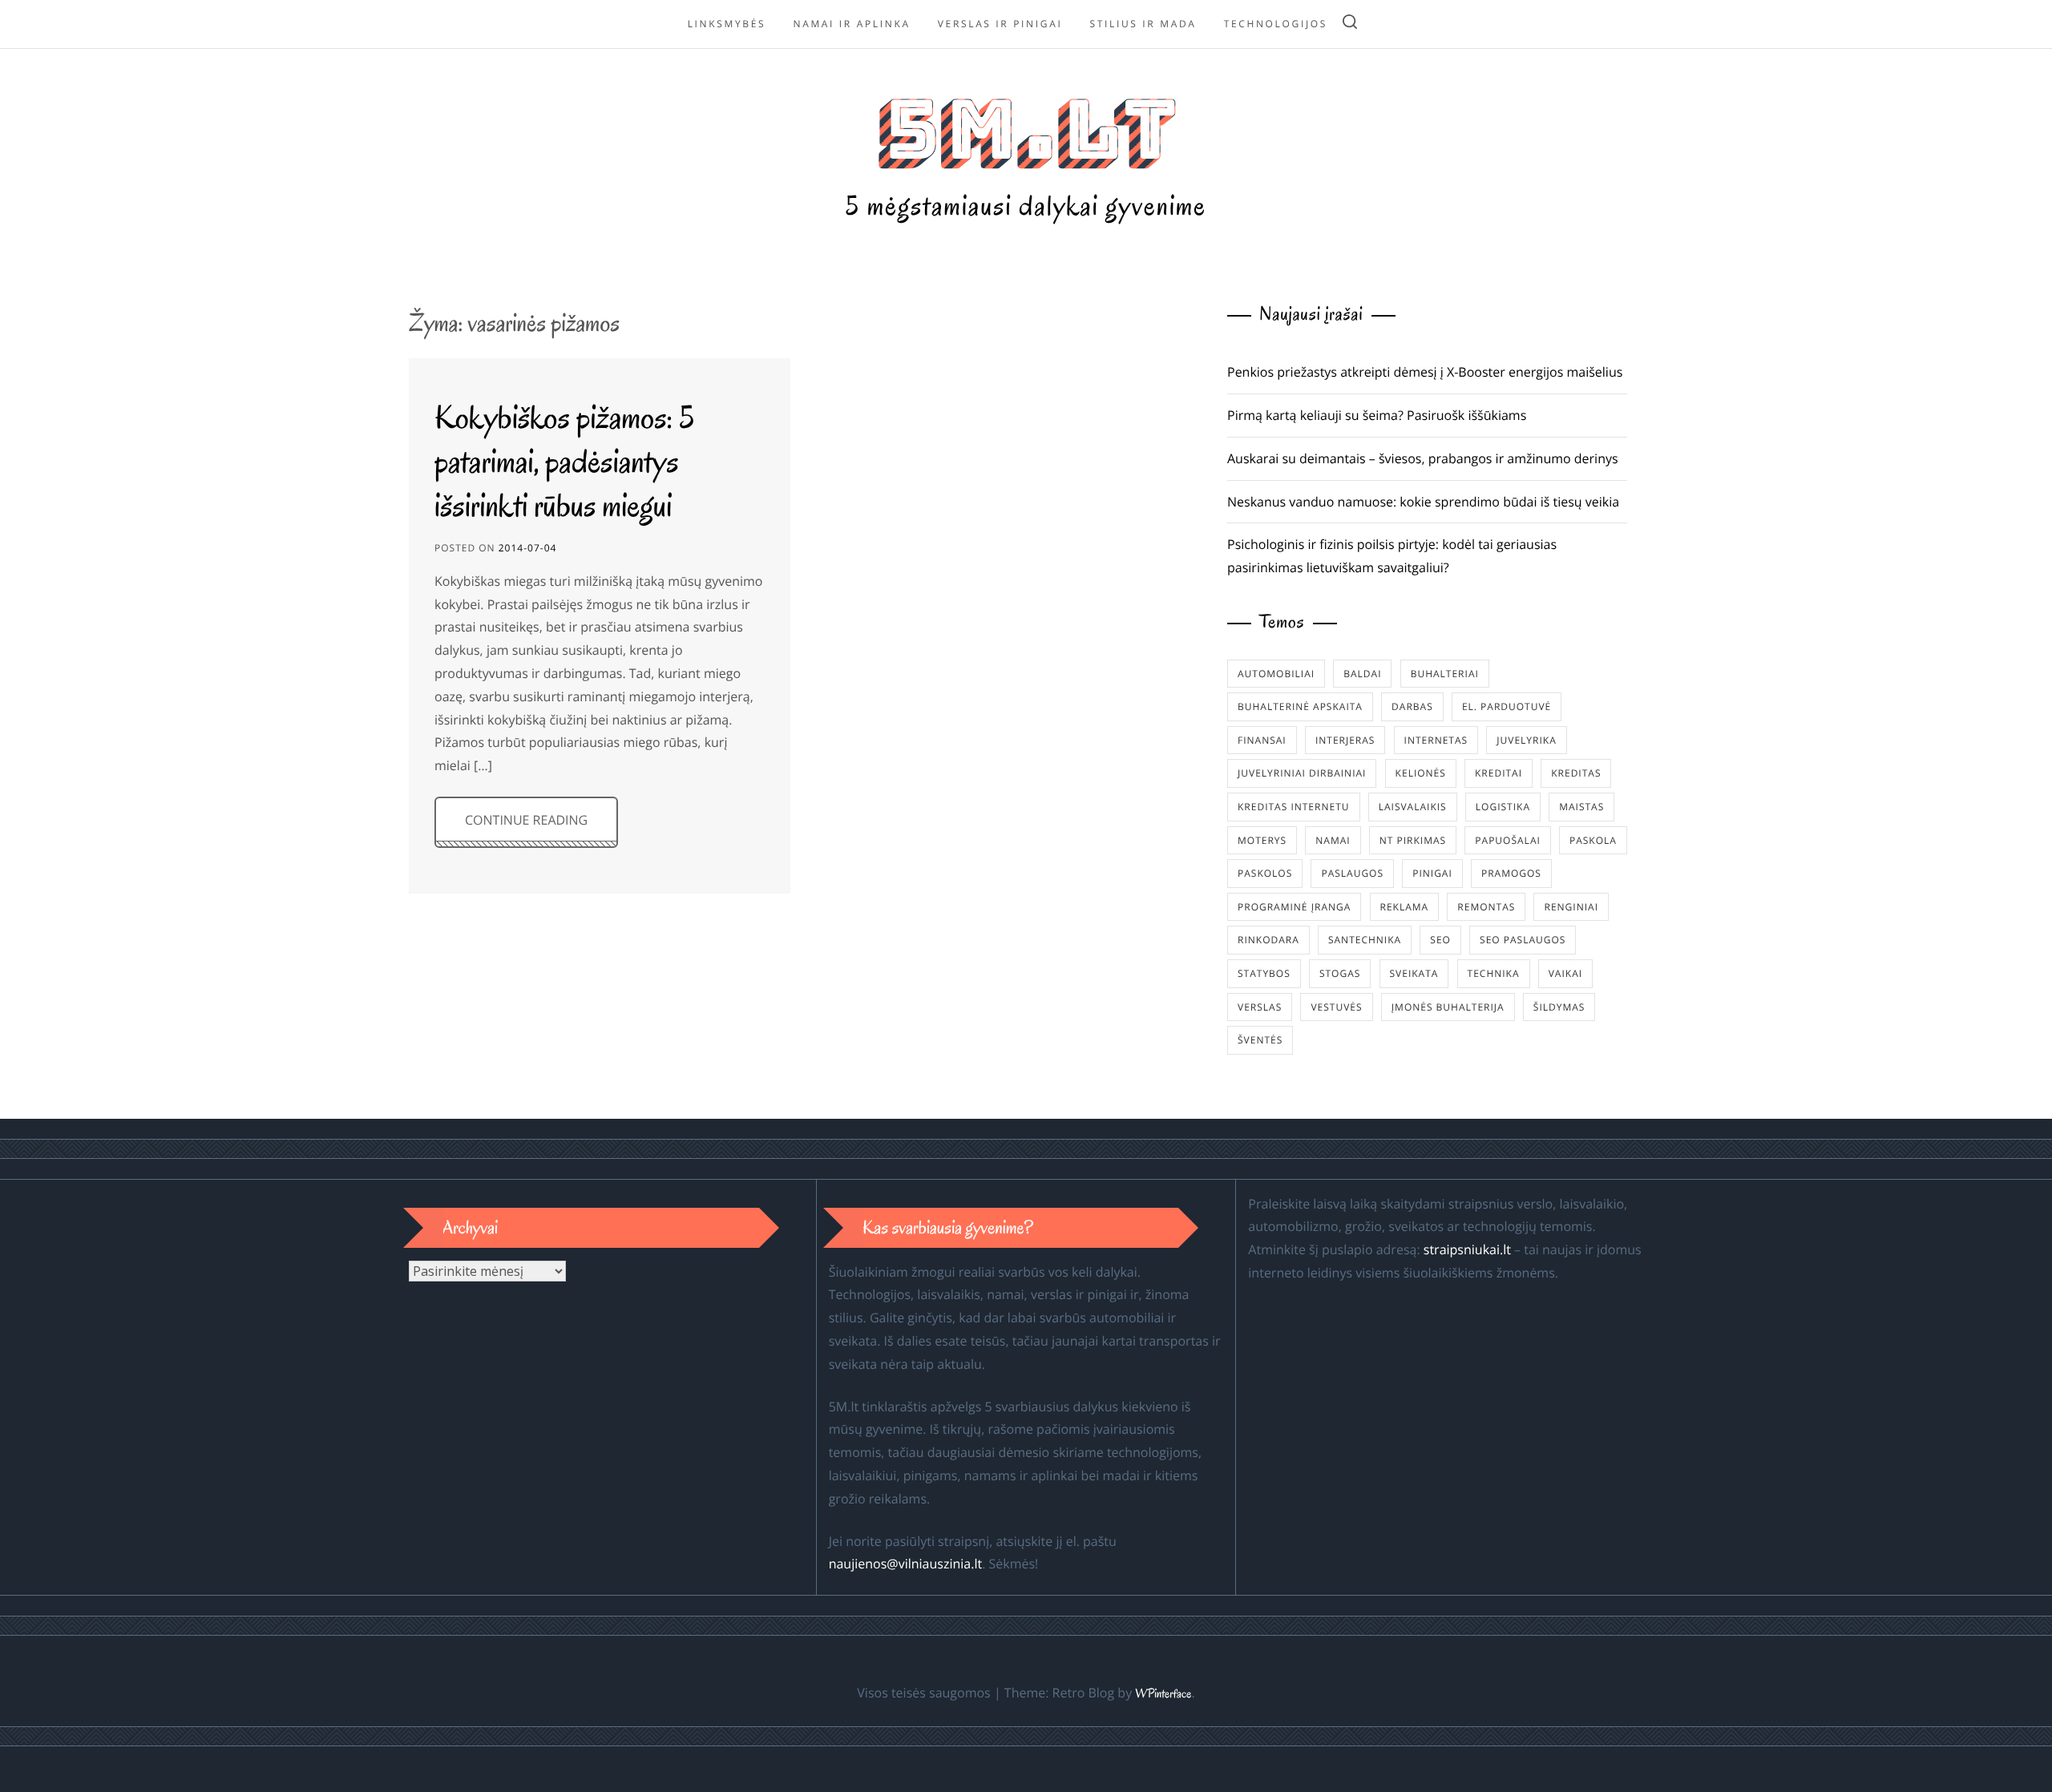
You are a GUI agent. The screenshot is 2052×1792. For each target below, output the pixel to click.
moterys (1262, 840)
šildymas (1559, 1007)
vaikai (1565, 973)
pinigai (1432, 873)
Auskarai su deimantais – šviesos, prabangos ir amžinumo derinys (1423, 458)
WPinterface (1163, 1694)
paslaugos (1352, 873)
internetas (1436, 740)
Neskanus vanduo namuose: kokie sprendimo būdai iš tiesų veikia (1423, 502)
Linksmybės (727, 24)
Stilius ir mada (1143, 24)
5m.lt (1026, 129)
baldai (1362, 674)
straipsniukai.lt (1467, 1249)
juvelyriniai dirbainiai (1302, 773)
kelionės (1421, 773)
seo (1440, 940)
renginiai (1571, 907)
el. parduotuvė (1507, 706)
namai (1333, 840)
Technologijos (1276, 24)
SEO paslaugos (1523, 940)
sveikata (1414, 973)
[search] (1350, 24)
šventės (1260, 1040)
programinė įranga (1294, 907)
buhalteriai (1445, 674)
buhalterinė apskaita (1300, 706)
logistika (1503, 807)
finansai (1262, 740)
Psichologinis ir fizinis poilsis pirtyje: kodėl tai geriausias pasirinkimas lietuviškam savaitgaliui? (1392, 556)
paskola (1593, 840)
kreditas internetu (1294, 807)
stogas (1340, 973)
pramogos (1511, 873)
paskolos (1265, 873)
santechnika (1365, 940)
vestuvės (1336, 1007)
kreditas (1576, 773)
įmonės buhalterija (1448, 1007)
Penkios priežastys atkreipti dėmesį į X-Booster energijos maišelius (1425, 372)
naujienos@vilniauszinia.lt (905, 1564)
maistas (1581, 807)
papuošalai (1507, 840)
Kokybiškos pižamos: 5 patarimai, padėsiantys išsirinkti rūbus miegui (565, 461)
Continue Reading (526, 820)
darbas (1412, 706)
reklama (1405, 907)
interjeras (1345, 740)
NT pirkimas (1413, 840)
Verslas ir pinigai (1000, 24)
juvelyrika (1526, 740)
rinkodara (1268, 940)
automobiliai (1276, 674)
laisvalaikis (1413, 807)
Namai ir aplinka (851, 24)
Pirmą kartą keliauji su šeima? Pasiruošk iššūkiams (1377, 415)
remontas (1486, 907)
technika (1494, 973)
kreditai (1499, 773)
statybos (1264, 973)
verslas (1260, 1007)
